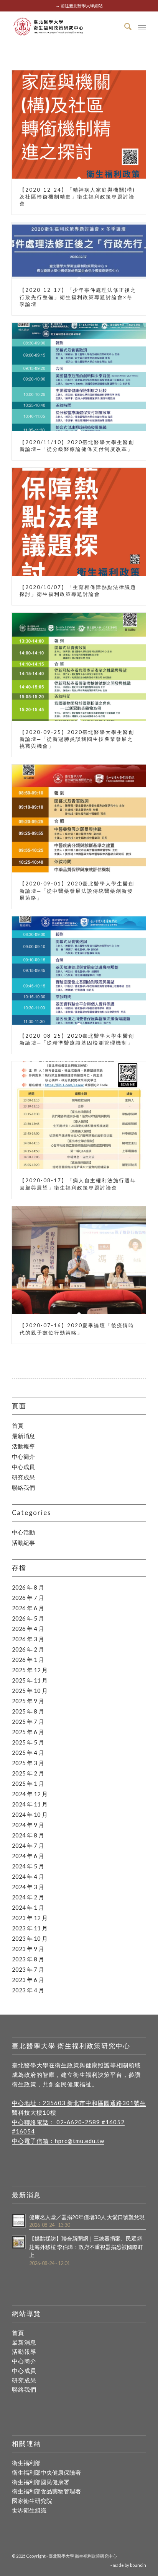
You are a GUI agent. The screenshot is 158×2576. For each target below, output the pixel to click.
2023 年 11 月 (30, 1928)
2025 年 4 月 (28, 1753)
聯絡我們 (23, 1487)
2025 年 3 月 (28, 1763)
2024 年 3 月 (28, 1887)
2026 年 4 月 (28, 1629)
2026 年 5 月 (28, 1618)
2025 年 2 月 (28, 1773)
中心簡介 (23, 1456)
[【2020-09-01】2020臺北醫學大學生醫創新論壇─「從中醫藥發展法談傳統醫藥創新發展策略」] (79, 819)
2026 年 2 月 (28, 1649)
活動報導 (23, 1446)
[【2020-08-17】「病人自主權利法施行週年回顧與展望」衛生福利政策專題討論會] (79, 1115)
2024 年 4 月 (28, 1876)
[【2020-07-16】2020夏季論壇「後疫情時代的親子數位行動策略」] (79, 1260)
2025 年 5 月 (28, 1742)
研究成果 (23, 1477)
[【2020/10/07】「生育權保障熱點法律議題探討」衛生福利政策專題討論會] (79, 522)
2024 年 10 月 (30, 1814)
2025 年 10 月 (30, 1691)
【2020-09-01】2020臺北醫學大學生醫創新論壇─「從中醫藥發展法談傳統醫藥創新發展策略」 (77, 890)
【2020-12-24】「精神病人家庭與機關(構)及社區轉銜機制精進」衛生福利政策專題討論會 (77, 197)
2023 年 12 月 (30, 1918)
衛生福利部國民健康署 (41, 2482)
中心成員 (23, 1467)
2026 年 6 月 (28, 1608)
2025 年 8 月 (28, 1711)
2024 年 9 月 (28, 1825)
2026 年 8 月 (28, 1587)
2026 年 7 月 (28, 1598)
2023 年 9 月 (28, 1949)
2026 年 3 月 (28, 1639)
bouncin (138, 2565)
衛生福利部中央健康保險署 (46, 2472)
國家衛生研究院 (32, 2501)
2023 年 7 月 (28, 1969)
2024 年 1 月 (28, 1907)
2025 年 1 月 (28, 1784)
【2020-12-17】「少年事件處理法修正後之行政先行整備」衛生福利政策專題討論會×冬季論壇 (78, 297)
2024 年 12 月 (30, 1794)
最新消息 (23, 1436)
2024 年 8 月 (28, 1835)
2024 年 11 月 (30, 1804)
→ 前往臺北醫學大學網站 (79, 6)
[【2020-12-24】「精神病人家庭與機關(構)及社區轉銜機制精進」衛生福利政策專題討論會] (79, 124)
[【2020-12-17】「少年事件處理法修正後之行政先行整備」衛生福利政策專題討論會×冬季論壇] (79, 251)
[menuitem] (125, 26)
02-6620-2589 (78, 2122)
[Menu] (142, 26)
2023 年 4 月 (28, 1990)
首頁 (18, 1426)
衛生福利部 (26, 2463)
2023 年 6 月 (28, 1980)
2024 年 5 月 (28, 1866)
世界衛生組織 (29, 2510)
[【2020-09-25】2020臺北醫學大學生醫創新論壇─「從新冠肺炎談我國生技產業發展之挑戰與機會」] (79, 667)
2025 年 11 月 (30, 1680)
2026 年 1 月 (28, 1660)
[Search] (125, 26)
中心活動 (23, 1532)
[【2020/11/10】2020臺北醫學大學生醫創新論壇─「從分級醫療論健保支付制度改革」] (79, 377)
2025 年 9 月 (28, 1701)
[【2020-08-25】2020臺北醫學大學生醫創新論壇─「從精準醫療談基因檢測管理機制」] (79, 971)
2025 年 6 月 (28, 1732)
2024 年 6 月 (28, 1856)
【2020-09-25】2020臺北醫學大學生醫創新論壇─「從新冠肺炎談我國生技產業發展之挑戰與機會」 (77, 739)
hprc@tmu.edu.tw (80, 2141)
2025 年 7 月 (28, 1722)
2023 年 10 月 (30, 1938)
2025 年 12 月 (30, 1670)
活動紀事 (23, 1543)
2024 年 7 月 (28, 1845)
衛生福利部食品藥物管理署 (46, 2491)
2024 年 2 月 (28, 1897)
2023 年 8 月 (28, 1959)
